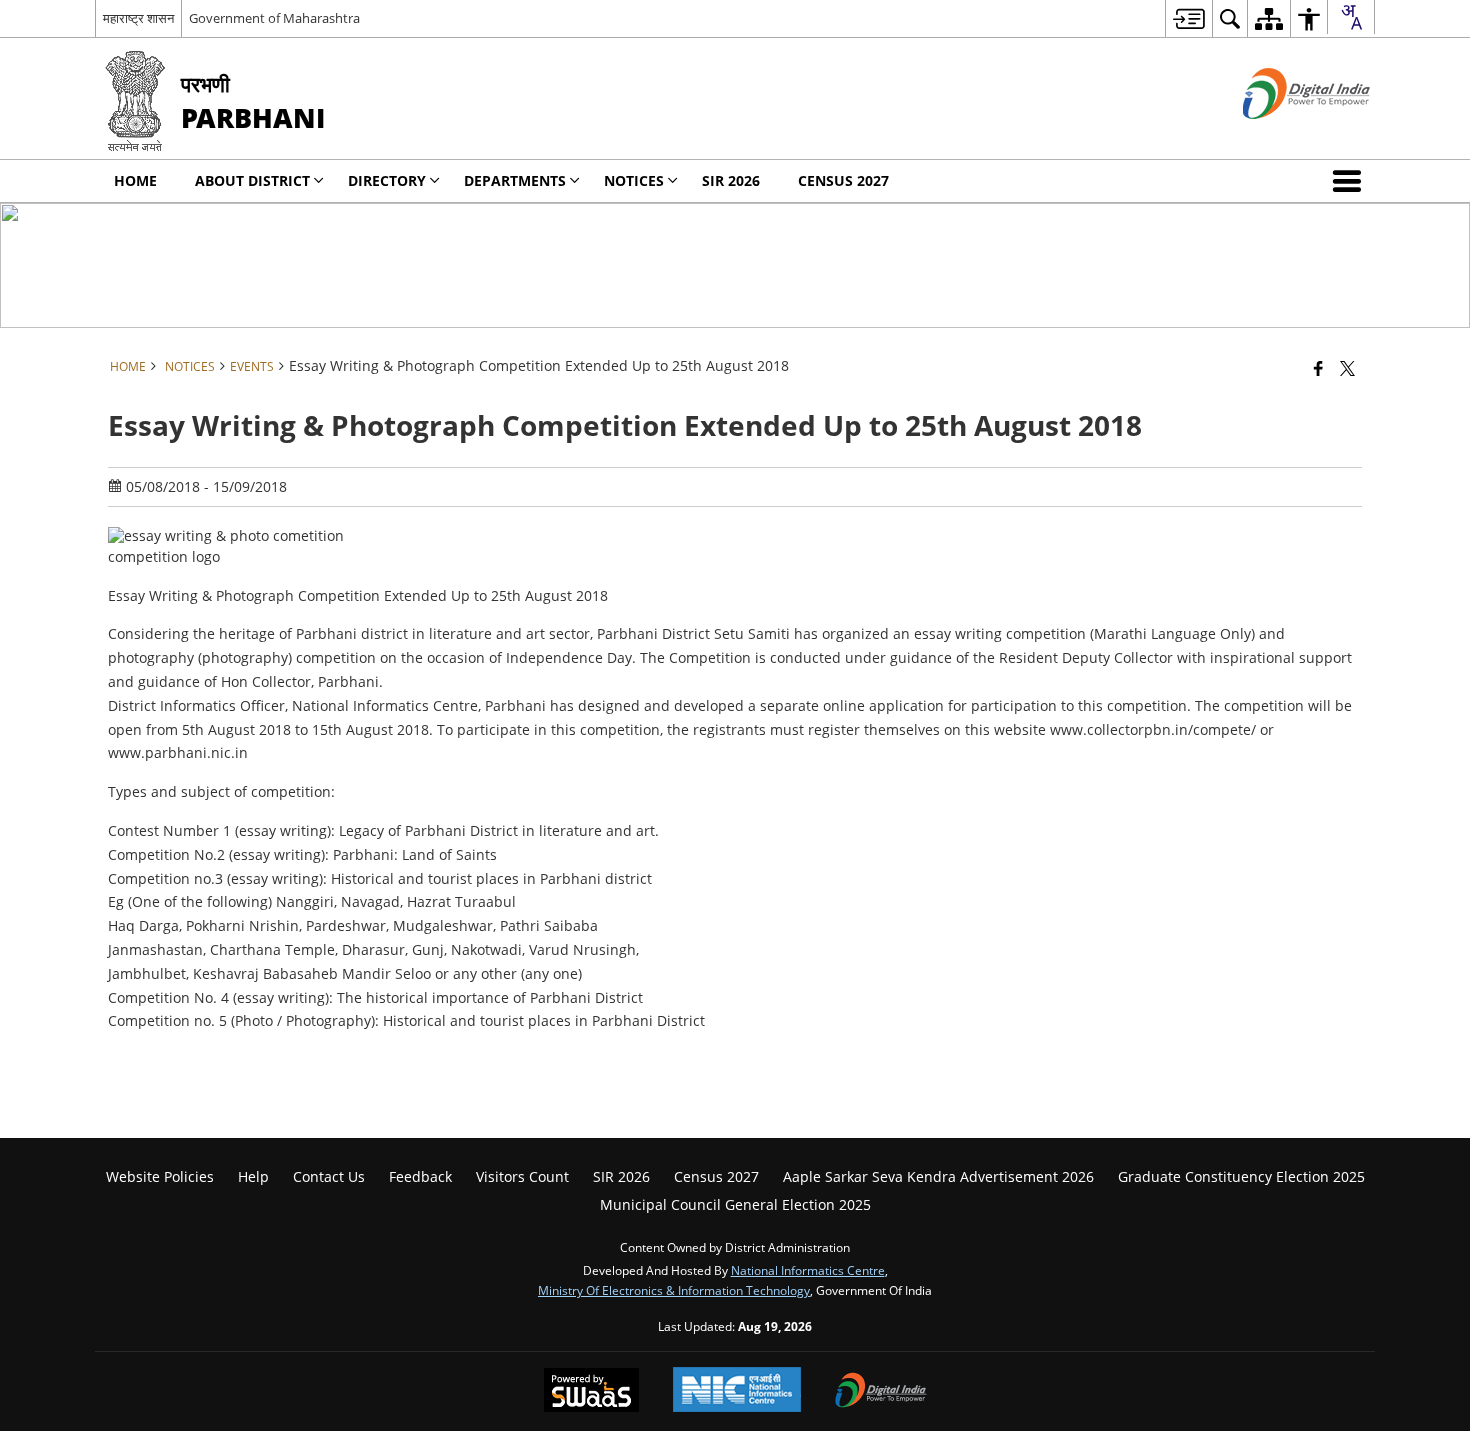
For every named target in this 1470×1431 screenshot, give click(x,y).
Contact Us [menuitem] (329, 1176)
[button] (1351, 181)
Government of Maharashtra (274, 18)
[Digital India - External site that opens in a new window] (1281, 135)
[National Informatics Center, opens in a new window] (737, 1391)
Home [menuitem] (135, 180)
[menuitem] (1188, 18)
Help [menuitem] (253, 1176)
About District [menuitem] (252, 180)
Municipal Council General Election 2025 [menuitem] (735, 1204)
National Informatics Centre (808, 1270)
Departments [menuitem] (515, 180)
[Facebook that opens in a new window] (1318, 368)
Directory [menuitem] (387, 180)
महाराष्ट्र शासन (138, 18)
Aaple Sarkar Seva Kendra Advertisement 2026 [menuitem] (938, 1176)
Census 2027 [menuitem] (843, 180)
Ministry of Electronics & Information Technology (674, 1290)
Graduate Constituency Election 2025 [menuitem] (1241, 1176)
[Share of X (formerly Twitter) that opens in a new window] (1347, 368)
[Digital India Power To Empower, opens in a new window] (881, 1392)
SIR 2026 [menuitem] (731, 180)
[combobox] (1351, 17)
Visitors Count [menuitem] (522, 1176)
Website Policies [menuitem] (160, 1176)
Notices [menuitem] (634, 180)
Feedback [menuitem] (420, 1176)
